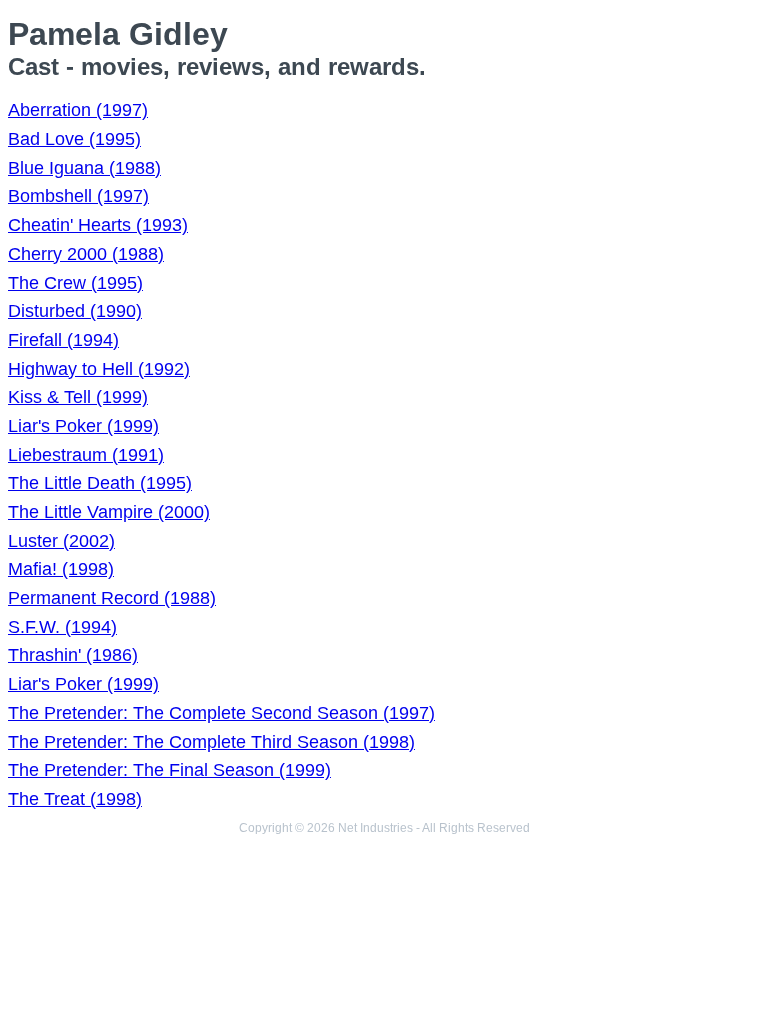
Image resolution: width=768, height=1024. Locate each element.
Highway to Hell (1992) (99, 369)
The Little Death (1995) (100, 483)
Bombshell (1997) (78, 196)
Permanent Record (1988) (112, 598)
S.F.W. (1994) (62, 627)
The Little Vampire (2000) (109, 512)
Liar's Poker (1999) (83, 426)
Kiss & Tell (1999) (78, 397)
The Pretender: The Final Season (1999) (169, 770)
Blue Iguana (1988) (84, 168)
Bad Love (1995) (74, 139)
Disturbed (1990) (75, 311)
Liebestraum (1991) (86, 455)
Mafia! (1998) (61, 569)
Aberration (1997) (78, 110)
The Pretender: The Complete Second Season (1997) (221, 713)
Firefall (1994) (63, 340)
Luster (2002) (61, 541)
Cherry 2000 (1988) (86, 254)
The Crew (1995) (75, 283)
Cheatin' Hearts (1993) (98, 225)
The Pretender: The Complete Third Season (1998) (211, 742)
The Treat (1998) (75, 799)
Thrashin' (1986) (73, 655)
